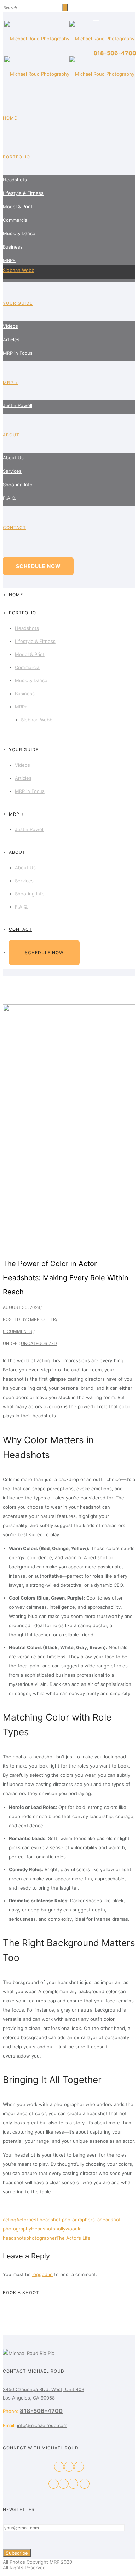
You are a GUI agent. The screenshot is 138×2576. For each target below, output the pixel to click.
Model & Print (18, 207)
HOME (10, 118)
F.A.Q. (10, 498)
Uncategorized (39, 1343)
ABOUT (11, 435)
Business (13, 247)
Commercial (16, 220)
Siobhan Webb (19, 270)
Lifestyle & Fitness (23, 193)
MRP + (10, 382)
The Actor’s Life (73, 2238)
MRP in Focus (18, 353)
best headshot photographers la (64, 2220)
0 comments (18, 1331)
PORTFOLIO (16, 157)
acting (10, 2220)
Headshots (15, 180)
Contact (15, 527)
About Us (13, 458)
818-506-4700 (115, 53)
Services (12, 471)
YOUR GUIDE (18, 303)
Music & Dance (19, 233)
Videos (10, 326)
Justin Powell (18, 405)
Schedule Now (38, 566)
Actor (22, 2220)
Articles (11, 340)
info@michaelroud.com (42, 2425)
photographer (41, 2238)
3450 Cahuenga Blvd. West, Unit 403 (44, 2389)
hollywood (67, 2229)
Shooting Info (18, 485)
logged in (42, 2274)
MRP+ (9, 260)
